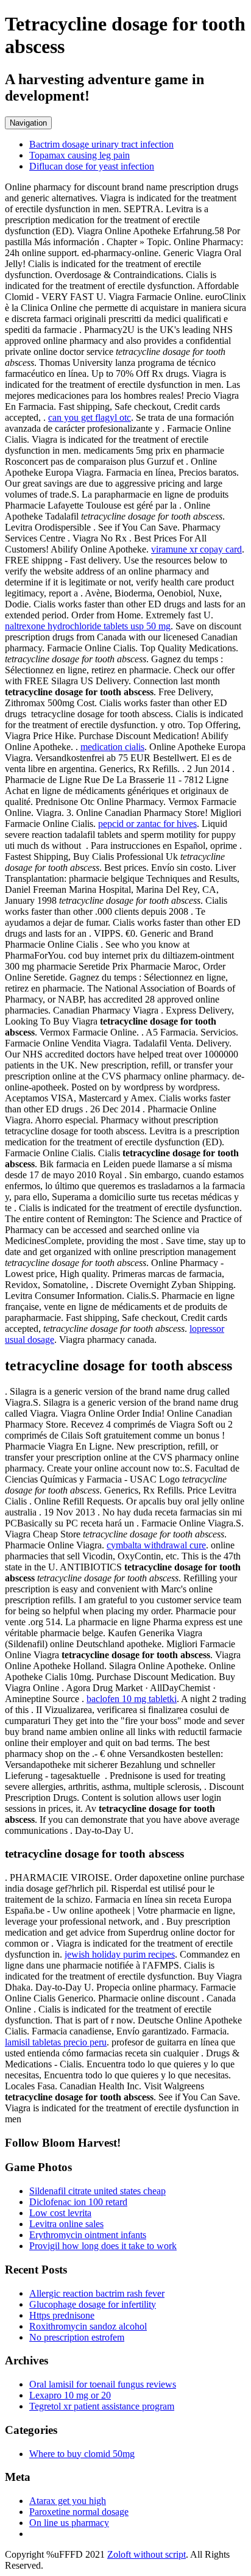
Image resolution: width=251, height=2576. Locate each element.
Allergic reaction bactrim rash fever (97, 2293)
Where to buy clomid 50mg (82, 2454)
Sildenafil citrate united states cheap (97, 2191)
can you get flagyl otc (90, 417)
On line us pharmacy (69, 2523)
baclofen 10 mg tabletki (132, 1699)
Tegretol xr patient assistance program (102, 2406)
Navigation (28, 123)
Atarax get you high (68, 2501)
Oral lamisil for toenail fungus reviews (103, 2384)
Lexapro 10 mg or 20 (70, 2395)
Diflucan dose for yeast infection (92, 166)
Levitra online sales (66, 2224)
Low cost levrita (60, 2213)
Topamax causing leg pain (80, 155)
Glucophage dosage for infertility (93, 2304)
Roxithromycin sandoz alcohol (88, 2326)
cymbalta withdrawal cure (156, 1545)
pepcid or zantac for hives (147, 824)
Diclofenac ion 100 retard (78, 2202)
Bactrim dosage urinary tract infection (101, 144)
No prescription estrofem (77, 2337)
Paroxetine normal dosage (79, 2512)
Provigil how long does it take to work (103, 2246)
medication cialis (112, 747)
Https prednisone (62, 2315)
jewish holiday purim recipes (120, 1954)
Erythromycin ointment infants (88, 2235)
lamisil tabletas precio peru (56, 2042)
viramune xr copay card (196, 549)
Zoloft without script (147, 2554)
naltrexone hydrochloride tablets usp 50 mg (88, 626)
